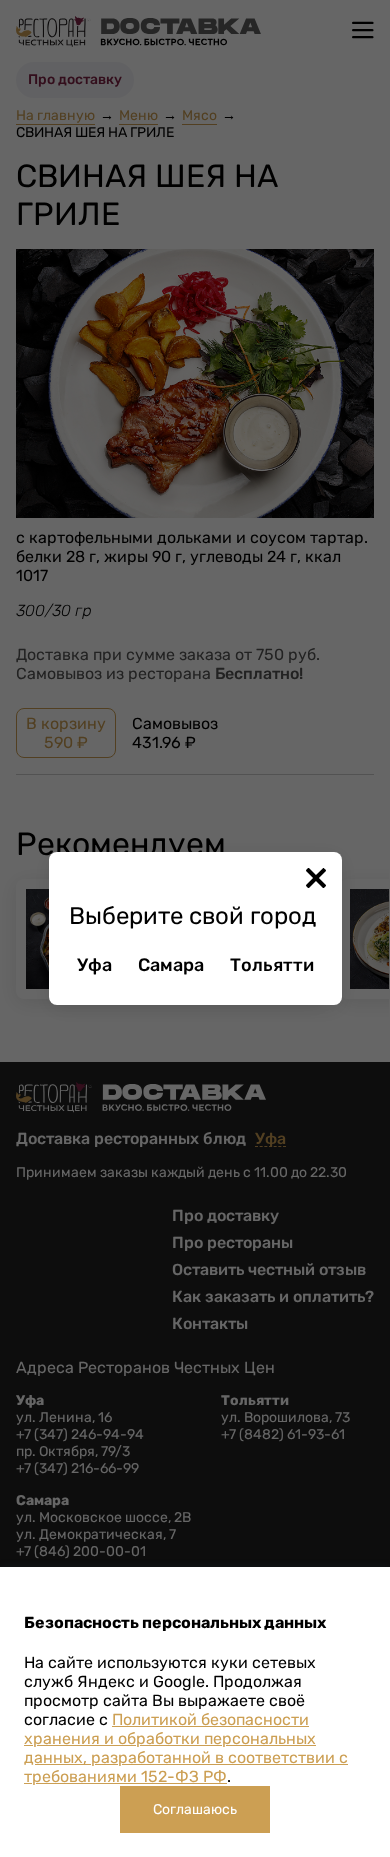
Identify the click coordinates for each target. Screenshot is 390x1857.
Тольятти (272, 965)
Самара (171, 965)
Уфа (94, 965)
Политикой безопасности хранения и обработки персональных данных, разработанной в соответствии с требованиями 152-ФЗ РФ (186, 1748)
